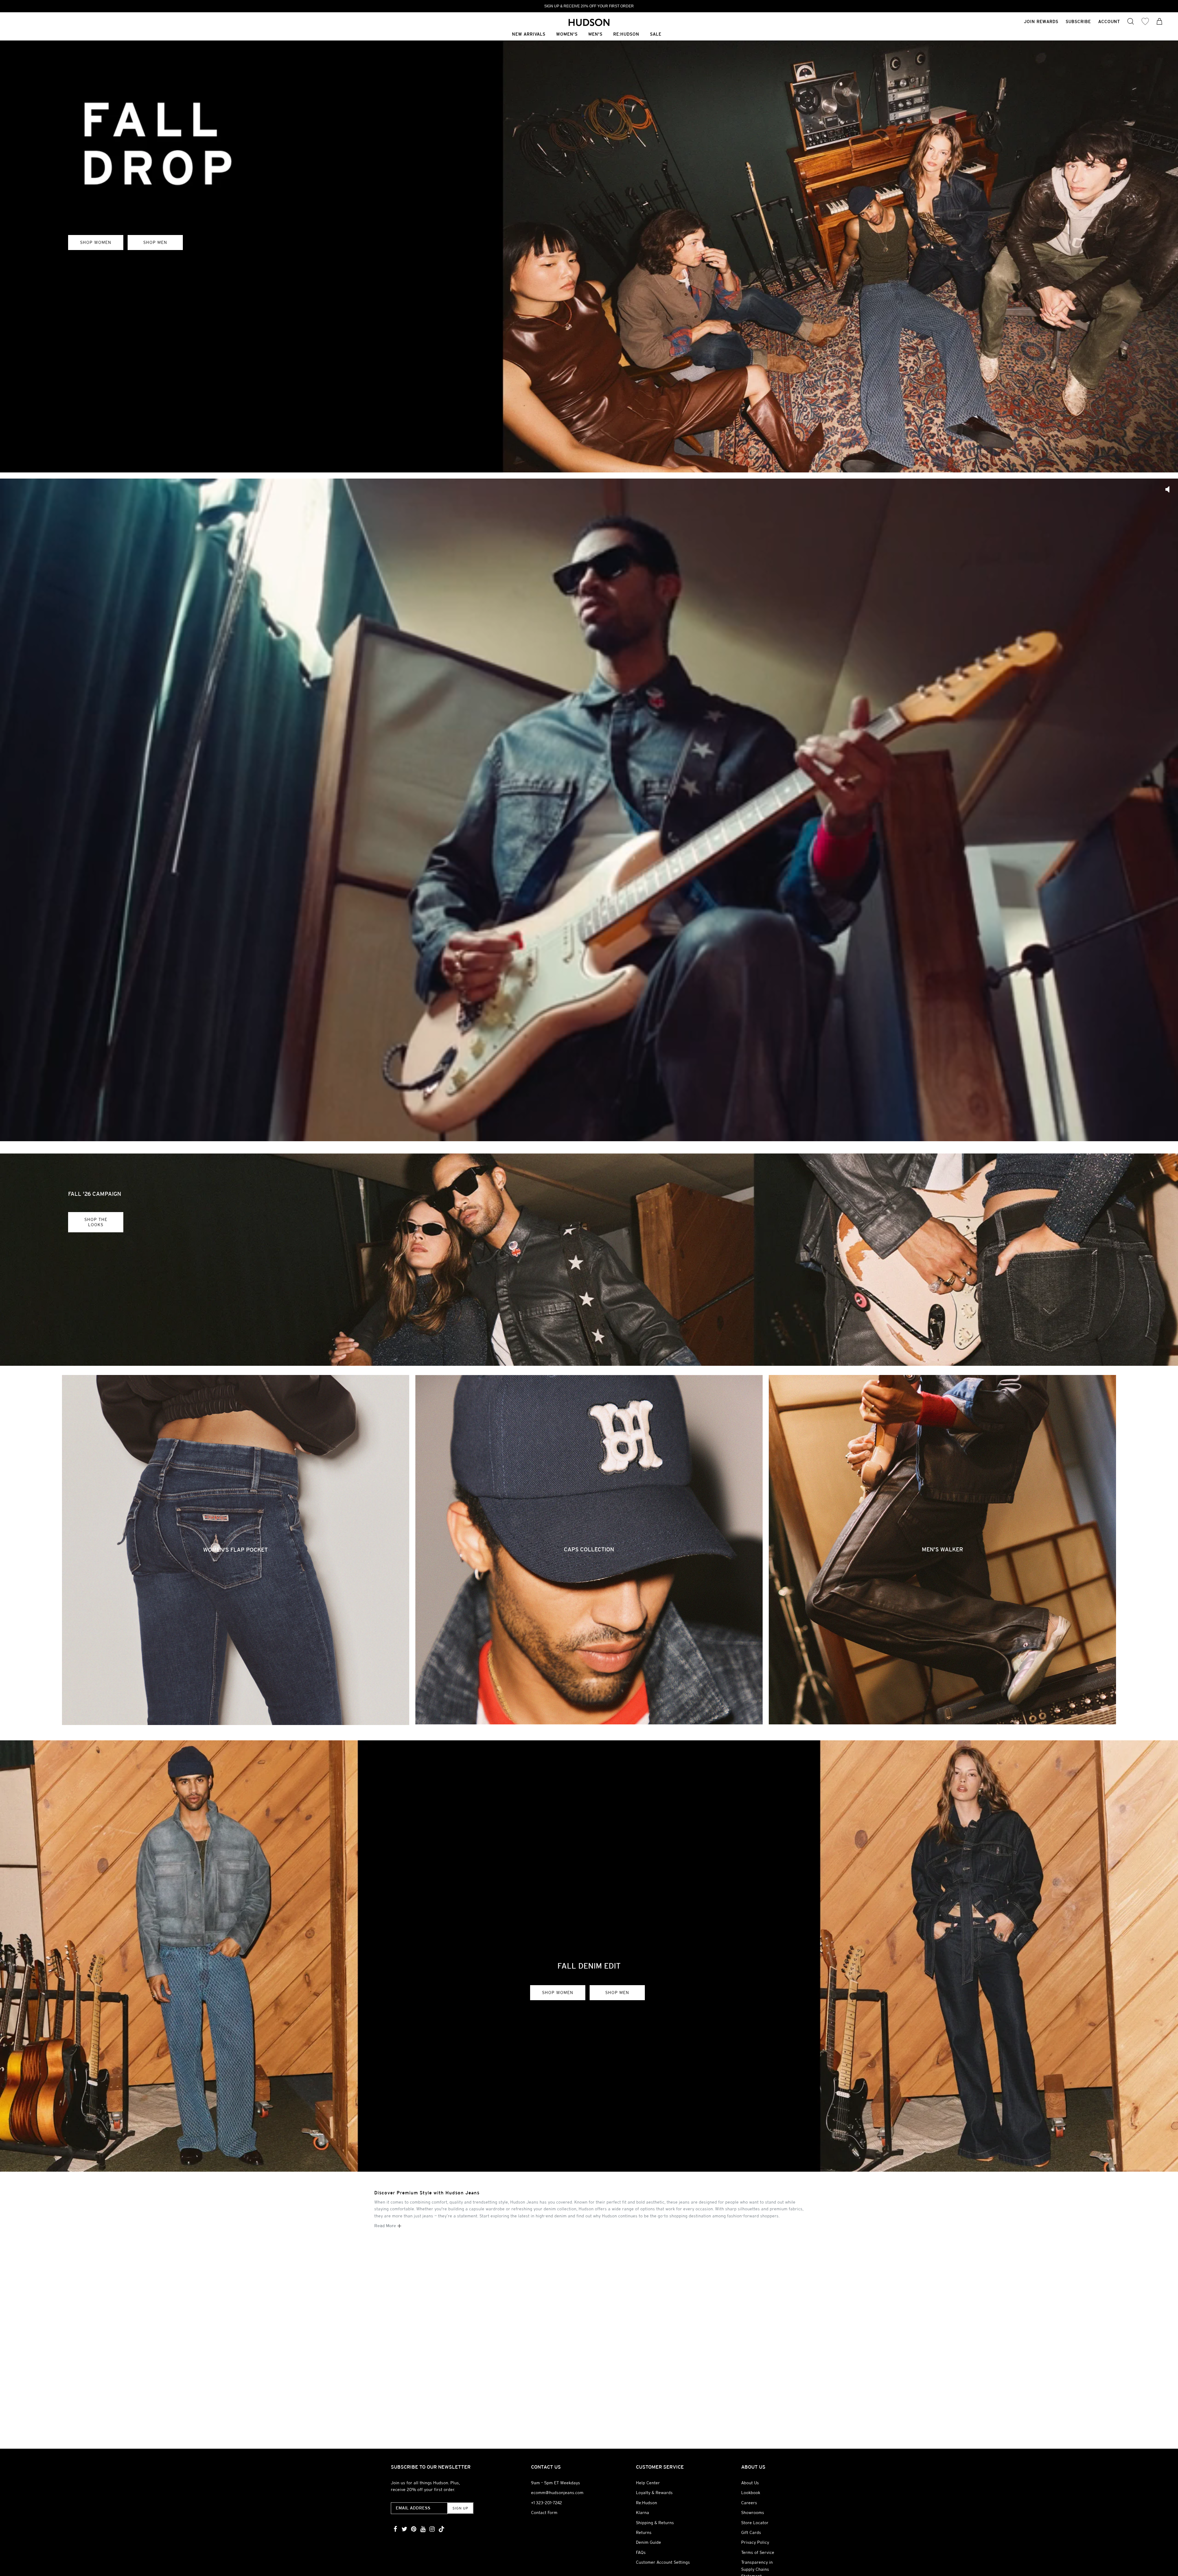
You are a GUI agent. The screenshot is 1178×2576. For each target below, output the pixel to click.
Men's (595, 35)
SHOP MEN (155, 242)
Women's (567, 35)
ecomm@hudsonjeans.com (557, 2493)
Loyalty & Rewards (654, 2493)
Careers (749, 2503)
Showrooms (753, 2512)
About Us (750, 2483)
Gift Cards (751, 2532)
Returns (644, 2532)
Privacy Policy (755, 2542)
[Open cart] (1160, 22)
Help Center (648, 2483)
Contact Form (544, 2512)
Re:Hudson (626, 35)
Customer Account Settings (663, 2562)
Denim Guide (649, 2542)
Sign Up (460, 2508)
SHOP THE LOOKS (96, 1222)
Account (1109, 21)
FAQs (641, 2552)
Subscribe (1078, 21)
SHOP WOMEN (96, 242)
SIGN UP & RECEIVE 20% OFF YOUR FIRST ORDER (589, 6)
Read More (386, 2226)
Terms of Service (758, 2552)
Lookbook (751, 2493)
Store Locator (755, 2523)
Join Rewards (1041, 21)
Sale (656, 35)
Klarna (643, 2512)
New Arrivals (529, 35)
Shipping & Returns (655, 2523)
